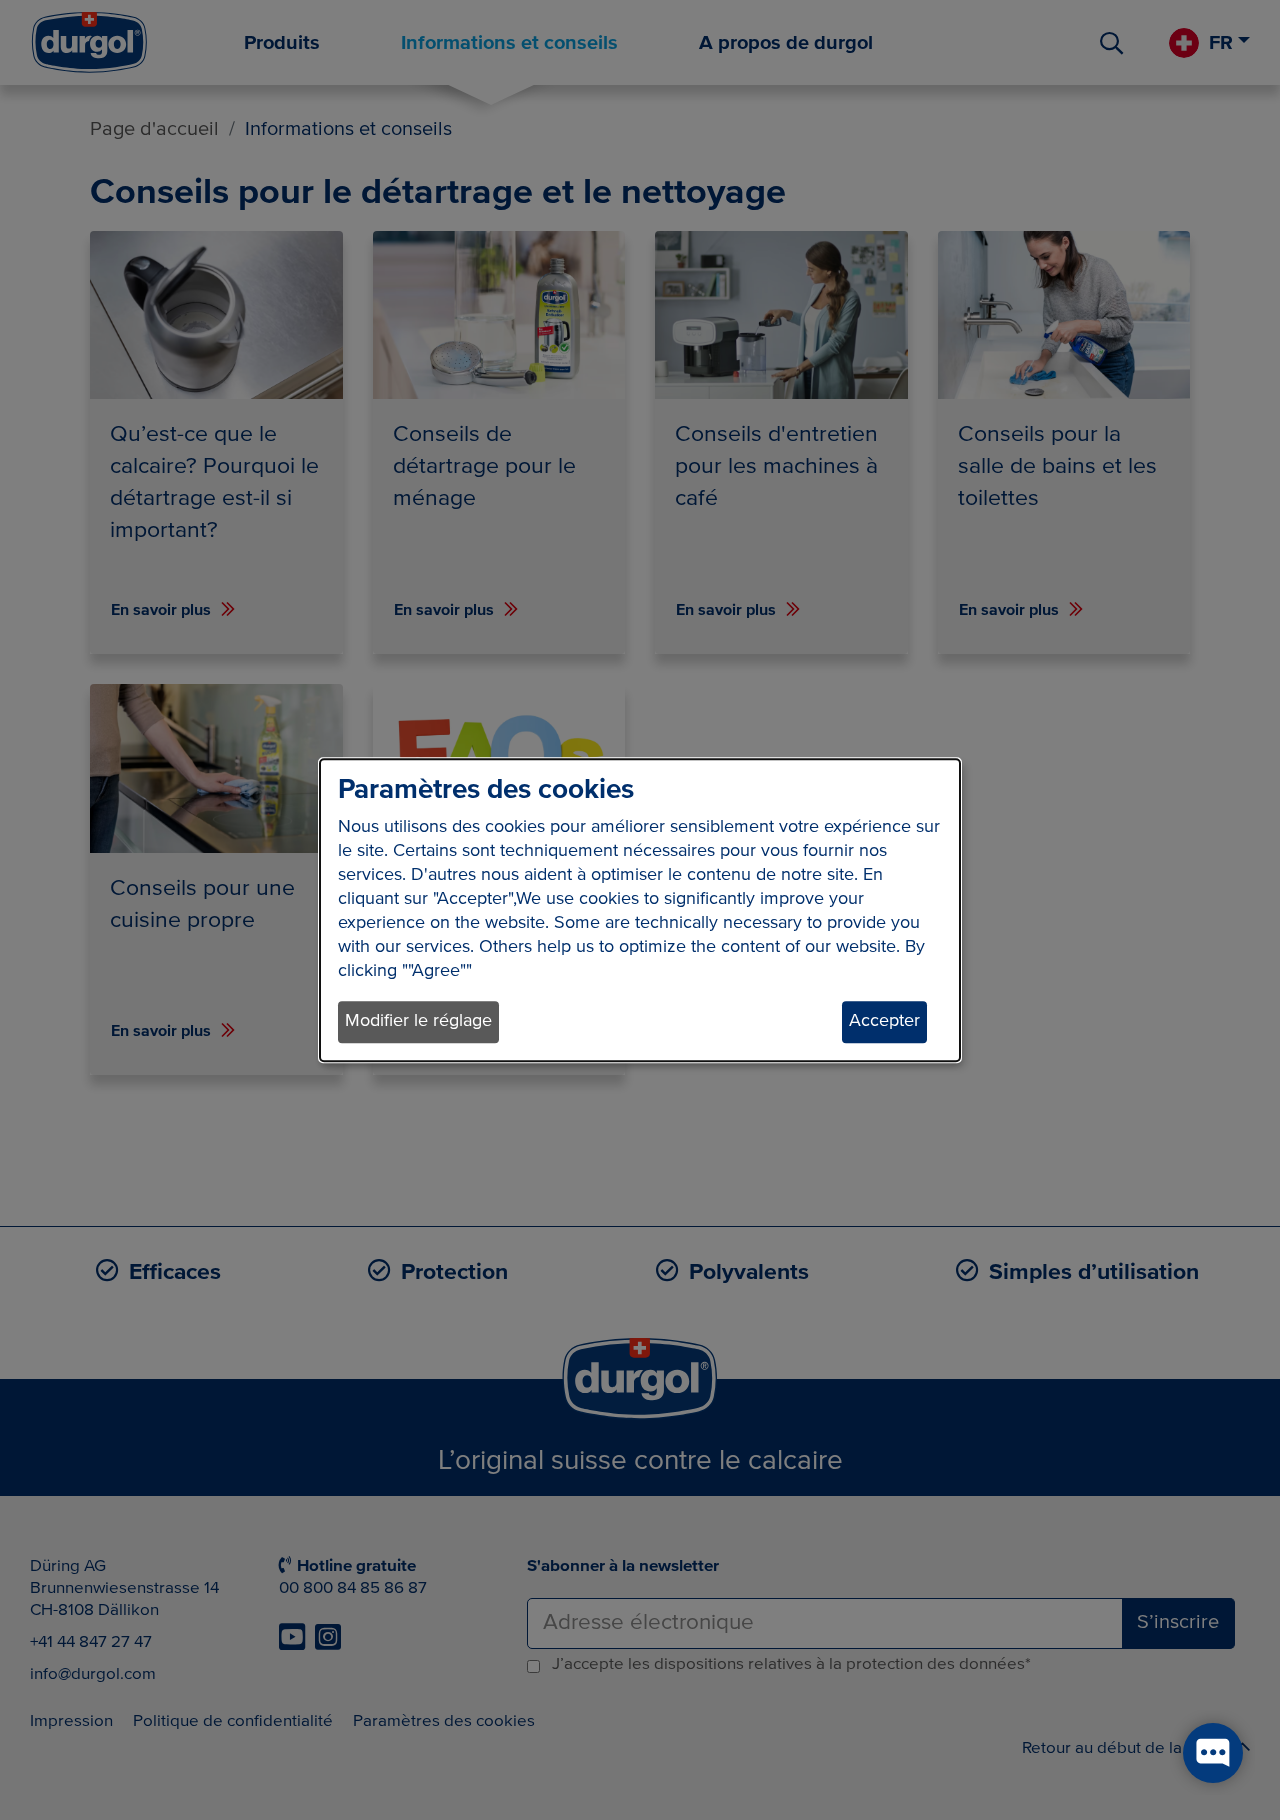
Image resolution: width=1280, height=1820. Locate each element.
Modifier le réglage (418, 1022)
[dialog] (640, 910)
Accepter (884, 1022)
